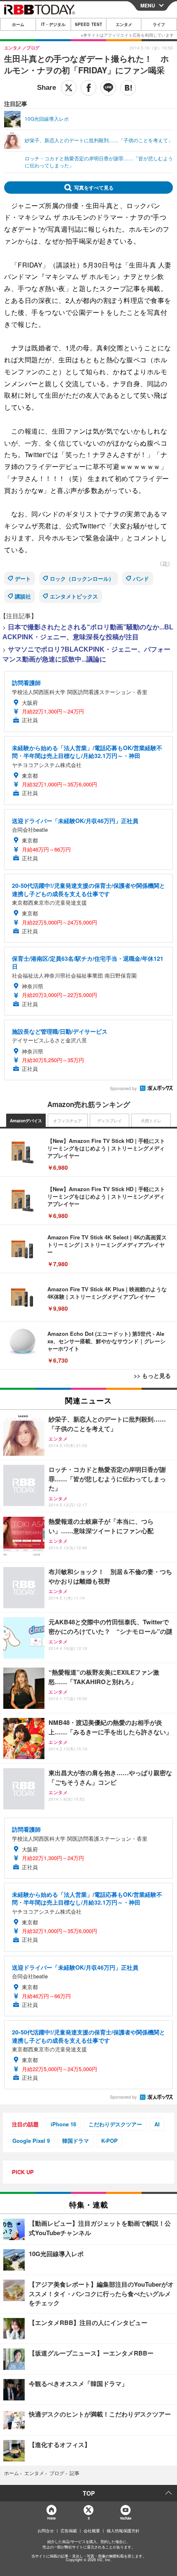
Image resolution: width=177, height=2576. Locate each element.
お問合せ (46, 2531)
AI (157, 2124)
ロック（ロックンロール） (82, 578)
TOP (89, 2493)
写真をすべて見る (94, 188)
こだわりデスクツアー (115, 2124)
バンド (141, 578)
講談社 (23, 596)
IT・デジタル (53, 24)
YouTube (126, 2518)
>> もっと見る (152, 1375)
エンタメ (124, 24)
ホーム (18, 24)
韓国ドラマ (76, 2141)
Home (51, 2518)
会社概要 (92, 2531)
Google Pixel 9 (31, 2141)
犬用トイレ (151, 1121)
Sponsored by (123, 1089)
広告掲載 (69, 2531)
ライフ (159, 24)
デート (23, 578)
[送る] (108, 88)
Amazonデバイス (26, 1121)
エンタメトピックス (74, 596)
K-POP (109, 2141)
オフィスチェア (68, 1121)
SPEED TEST (88, 24)
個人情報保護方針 (123, 2531)
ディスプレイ (109, 1121)
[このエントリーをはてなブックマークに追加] (128, 88)
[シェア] (88, 88)
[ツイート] (69, 88)
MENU (148, 5)
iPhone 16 (63, 2124)
